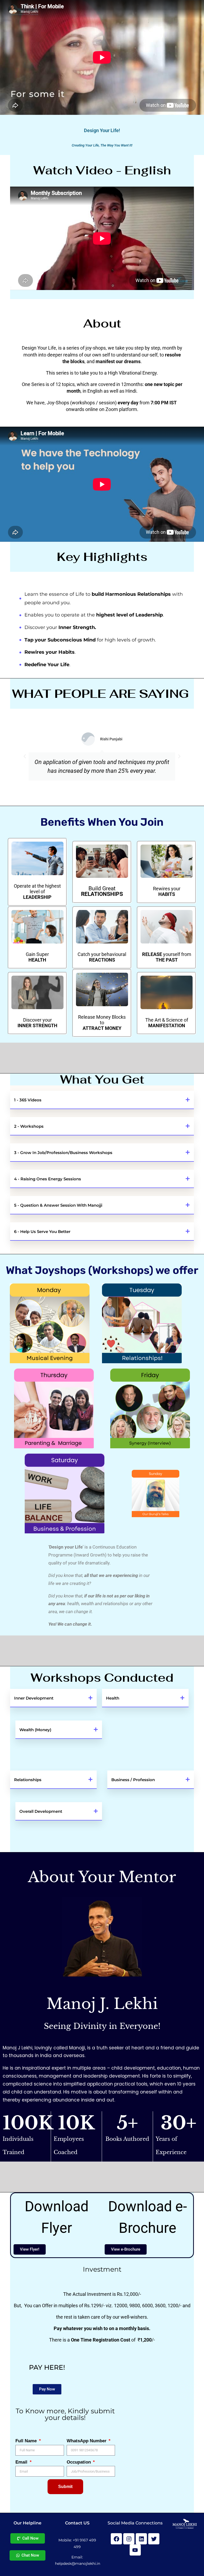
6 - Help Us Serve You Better (42, 1232)
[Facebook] (116, 2539)
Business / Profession (133, 1780)
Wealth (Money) (35, 1730)
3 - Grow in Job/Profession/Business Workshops (63, 1153)
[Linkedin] (141, 2539)
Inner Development (34, 1698)
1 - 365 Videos (28, 1100)
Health (113, 1698)
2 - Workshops (29, 1126)
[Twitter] (154, 2539)
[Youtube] (135, 2550)
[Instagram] (129, 2539)
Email (22, 2462)
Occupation (79, 2462)
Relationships (28, 1780)
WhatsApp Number (87, 2441)
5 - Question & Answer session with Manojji (58, 1205)
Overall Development (41, 1811)
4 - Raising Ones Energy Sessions (48, 1179)
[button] (25, 756)
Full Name (27, 2441)
